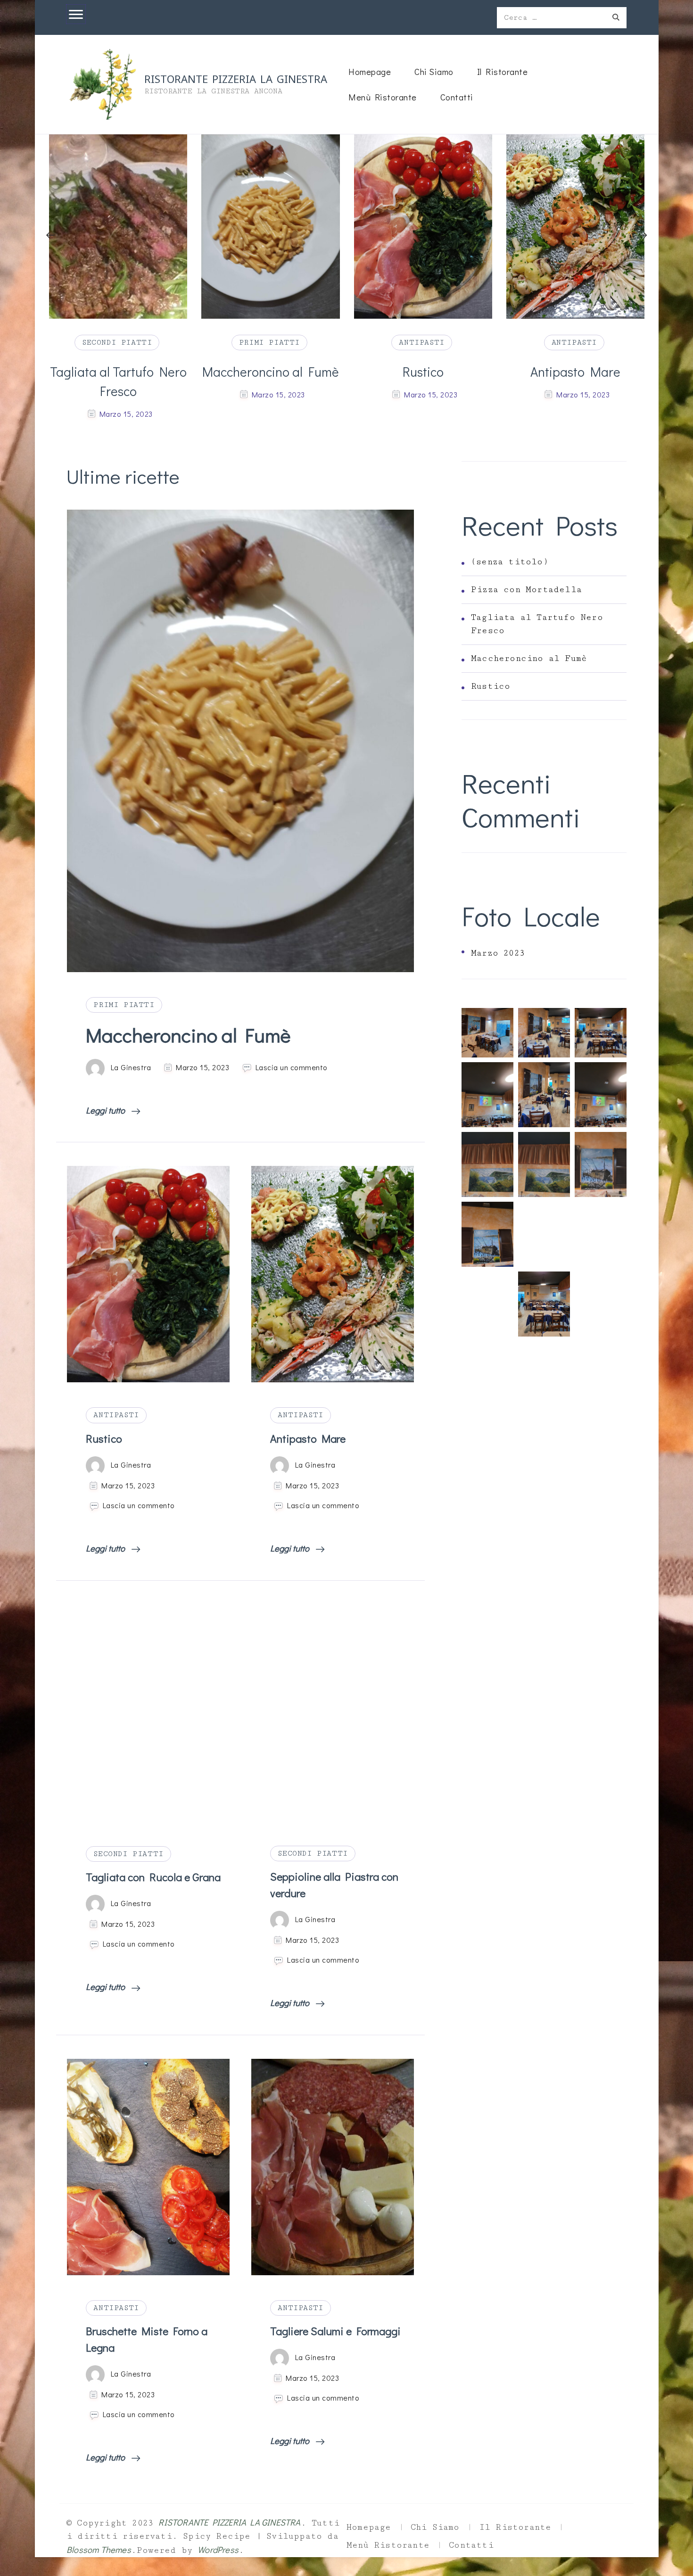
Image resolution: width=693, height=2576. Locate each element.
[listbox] (347, 279)
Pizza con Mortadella (526, 590)
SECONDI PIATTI (128, 1854)
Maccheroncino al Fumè (120, 372)
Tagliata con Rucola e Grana (153, 1877)
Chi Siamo (434, 71)
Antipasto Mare (425, 372)
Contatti (457, 97)
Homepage (370, 71)
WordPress (218, 2549)
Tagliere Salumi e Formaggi (335, 2331)
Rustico (272, 372)
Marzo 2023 (498, 953)
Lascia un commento (292, 1067)
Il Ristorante (503, 71)
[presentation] (51, 235)
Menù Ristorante (383, 97)
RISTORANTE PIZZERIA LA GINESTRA (236, 78)
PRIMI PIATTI (119, 342)
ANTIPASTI (271, 342)
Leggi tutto (106, 1110)
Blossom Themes (99, 2549)
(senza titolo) (510, 562)
